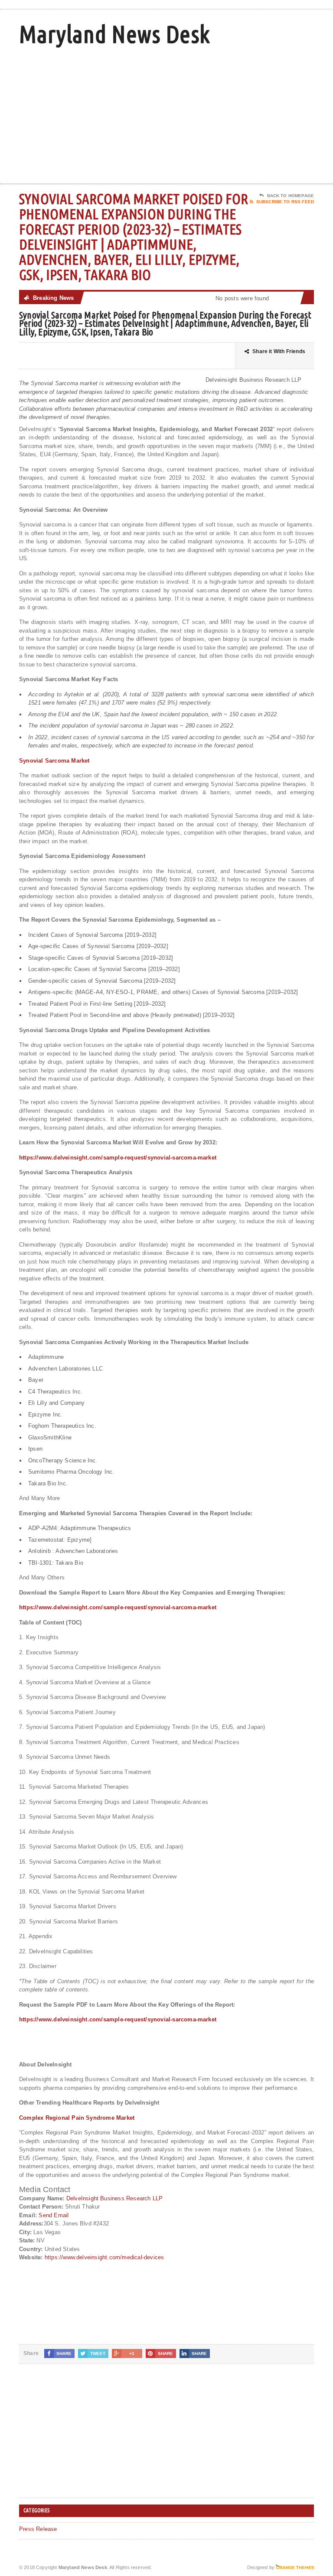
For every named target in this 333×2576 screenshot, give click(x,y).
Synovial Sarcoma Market (54, 761)
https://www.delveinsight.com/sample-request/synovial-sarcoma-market (118, 1158)
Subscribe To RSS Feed (285, 202)
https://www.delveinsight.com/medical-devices (104, 2257)
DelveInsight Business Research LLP (115, 2198)
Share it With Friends (279, 351)
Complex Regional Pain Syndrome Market (77, 2118)
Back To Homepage (291, 196)
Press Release (38, 2529)
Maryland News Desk (114, 34)
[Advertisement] (252, 114)
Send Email (54, 2215)
